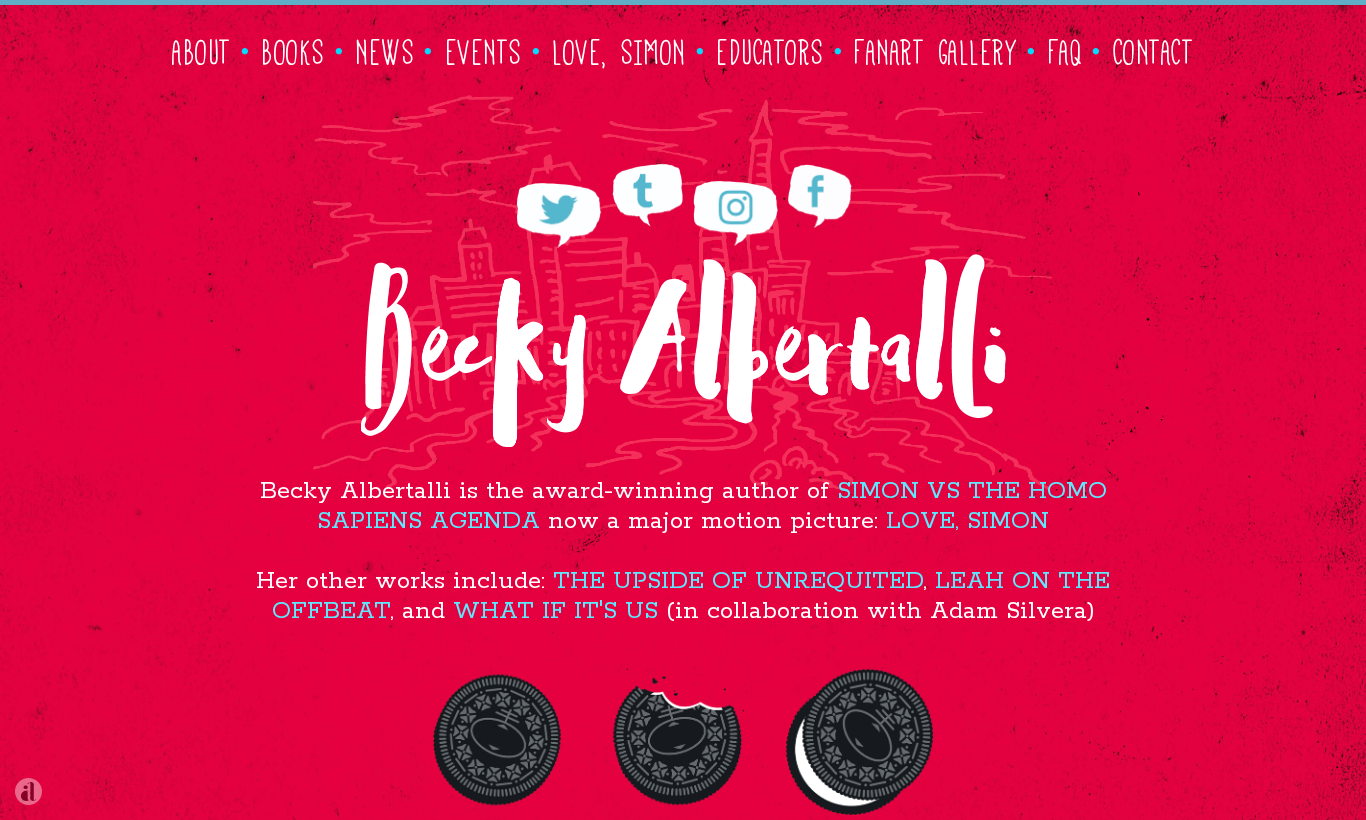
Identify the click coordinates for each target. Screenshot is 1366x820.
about (202, 48)
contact (1154, 48)
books (294, 48)
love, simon (620, 48)
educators (771, 48)
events (484, 48)
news (385, 48)
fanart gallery (936, 48)
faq (1066, 48)
